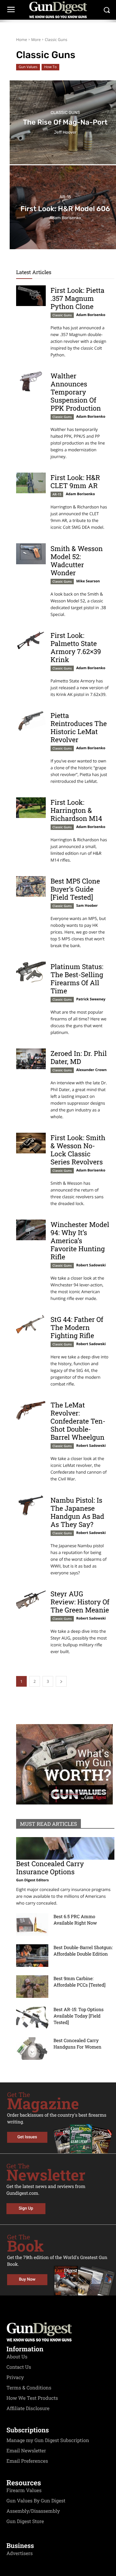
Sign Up (26, 2208)
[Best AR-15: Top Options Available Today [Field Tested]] (32, 2018)
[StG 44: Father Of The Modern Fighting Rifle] (31, 1325)
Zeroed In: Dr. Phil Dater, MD (79, 1057)
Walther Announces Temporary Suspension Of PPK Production (76, 392)
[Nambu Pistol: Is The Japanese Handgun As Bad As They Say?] (31, 1506)
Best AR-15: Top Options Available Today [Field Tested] (79, 2016)
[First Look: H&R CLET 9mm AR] (31, 483)
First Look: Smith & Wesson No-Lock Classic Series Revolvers (78, 1150)
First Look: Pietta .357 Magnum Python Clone (77, 298)
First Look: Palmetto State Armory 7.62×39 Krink (76, 647)
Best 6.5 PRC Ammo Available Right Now (75, 1920)
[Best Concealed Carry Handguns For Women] (32, 2049)
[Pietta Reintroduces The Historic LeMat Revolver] (31, 721)
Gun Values (28, 67)
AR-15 (65, 197)
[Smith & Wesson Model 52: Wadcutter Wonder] (31, 554)
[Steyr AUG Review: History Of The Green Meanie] (31, 1599)
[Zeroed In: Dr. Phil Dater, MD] (31, 1059)
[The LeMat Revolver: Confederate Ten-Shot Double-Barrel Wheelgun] (31, 1410)
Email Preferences (27, 2461)
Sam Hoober (87, 906)
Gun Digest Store (25, 2521)
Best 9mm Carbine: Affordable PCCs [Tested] (79, 1982)
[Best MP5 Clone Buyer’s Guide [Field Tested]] (31, 886)
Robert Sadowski (91, 1265)
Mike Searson (88, 581)
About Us (17, 2357)
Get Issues (27, 2137)
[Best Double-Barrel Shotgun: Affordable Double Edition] (32, 1956)
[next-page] (61, 1681)
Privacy (15, 2377)
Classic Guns (65, 113)
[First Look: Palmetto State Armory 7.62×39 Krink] (31, 641)
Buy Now (27, 2280)
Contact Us (19, 2367)
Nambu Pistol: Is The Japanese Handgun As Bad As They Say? (77, 1512)
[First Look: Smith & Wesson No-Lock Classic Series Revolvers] (31, 1143)
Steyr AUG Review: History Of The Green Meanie (80, 1602)
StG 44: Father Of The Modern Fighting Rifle (77, 1327)
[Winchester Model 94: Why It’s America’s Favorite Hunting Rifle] (31, 1230)
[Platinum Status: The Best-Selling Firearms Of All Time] (31, 972)
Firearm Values (24, 2490)
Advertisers (20, 2553)
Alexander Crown (91, 1070)
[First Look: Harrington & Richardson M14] (31, 808)
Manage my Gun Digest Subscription (48, 2440)
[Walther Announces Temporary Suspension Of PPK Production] (31, 381)
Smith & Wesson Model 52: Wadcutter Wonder (77, 561)
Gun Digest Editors (32, 1880)
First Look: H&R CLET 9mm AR (75, 481)
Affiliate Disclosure (28, 2408)
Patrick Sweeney (91, 999)
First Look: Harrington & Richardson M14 (76, 810)
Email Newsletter (26, 2451)
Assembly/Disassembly (33, 2511)
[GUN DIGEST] (58, 10)
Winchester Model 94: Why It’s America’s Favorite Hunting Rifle (80, 1241)
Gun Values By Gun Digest (36, 2501)
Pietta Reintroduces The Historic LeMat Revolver (79, 727)
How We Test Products (32, 2398)
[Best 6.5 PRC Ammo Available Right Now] (32, 1925)
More (36, 40)
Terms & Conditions (29, 2388)
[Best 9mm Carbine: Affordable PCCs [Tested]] (32, 1987)
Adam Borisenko (91, 315)
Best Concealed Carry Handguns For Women (77, 2044)
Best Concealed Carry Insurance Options (50, 1868)
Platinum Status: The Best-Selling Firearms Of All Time (77, 979)
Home (22, 40)
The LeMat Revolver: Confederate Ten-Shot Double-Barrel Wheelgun (78, 1421)
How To (50, 67)
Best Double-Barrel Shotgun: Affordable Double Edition (83, 1951)
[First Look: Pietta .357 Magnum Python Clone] (31, 296)
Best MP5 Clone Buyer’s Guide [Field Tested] (75, 889)
